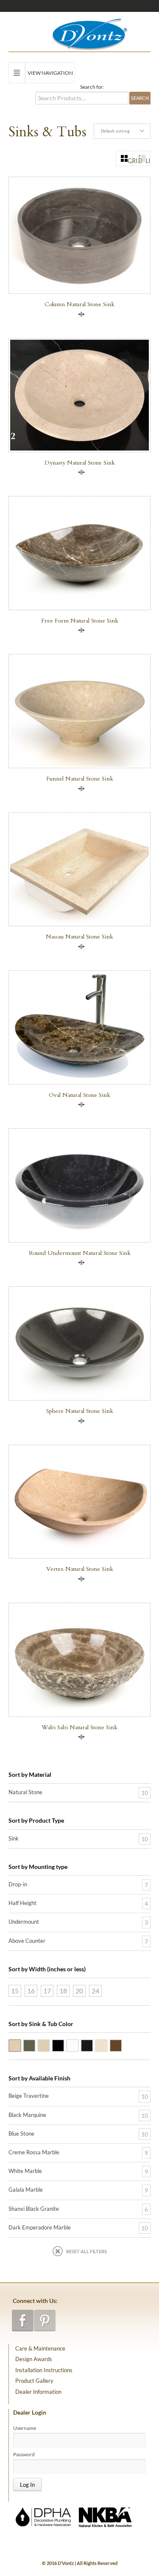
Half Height (22, 1903)
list (148, 161)
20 (79, 1991)
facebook (23, 2321)
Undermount (24, 1922)
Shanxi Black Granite (64, 2045)
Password (24, 2455)
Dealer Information (38, 2392)
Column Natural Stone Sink (79, 304)
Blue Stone (35, 2045)
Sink (14, 1838)
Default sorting (115, 131)
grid (130, 161)
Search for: (92, 87)
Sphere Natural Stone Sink (80, 1411)
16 (31, 1991)
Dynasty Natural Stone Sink (80, 463)
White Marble (78, 2045)
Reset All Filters (86, 2251)
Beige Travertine (21, 2045)
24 (95, 1991)
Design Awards (34, 2359)
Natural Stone (25, 1792)
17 (47, 1991)
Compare (81, 314)
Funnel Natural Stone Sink (80, 779)
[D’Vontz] (82, 32)
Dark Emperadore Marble (122, 2045)
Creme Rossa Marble (107, 2045)
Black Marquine (27, 2115)
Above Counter (27, 1941)
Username (25, 2428)
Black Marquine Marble (93, 2045)
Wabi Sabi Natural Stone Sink (79, 1727)
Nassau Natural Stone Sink (79, 937)
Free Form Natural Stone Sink (80, 621)
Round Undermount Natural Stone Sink (80, 1253)
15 (15, 1991)
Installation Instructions (44, 2370)
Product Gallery (34, 2381)
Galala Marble (50, 2045)
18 (63, 1991)
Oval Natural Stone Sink (79, 1095)
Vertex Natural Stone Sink (80, 1569)
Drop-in (18, 1884)
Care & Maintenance (40, 2348)
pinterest (45, 2321)
